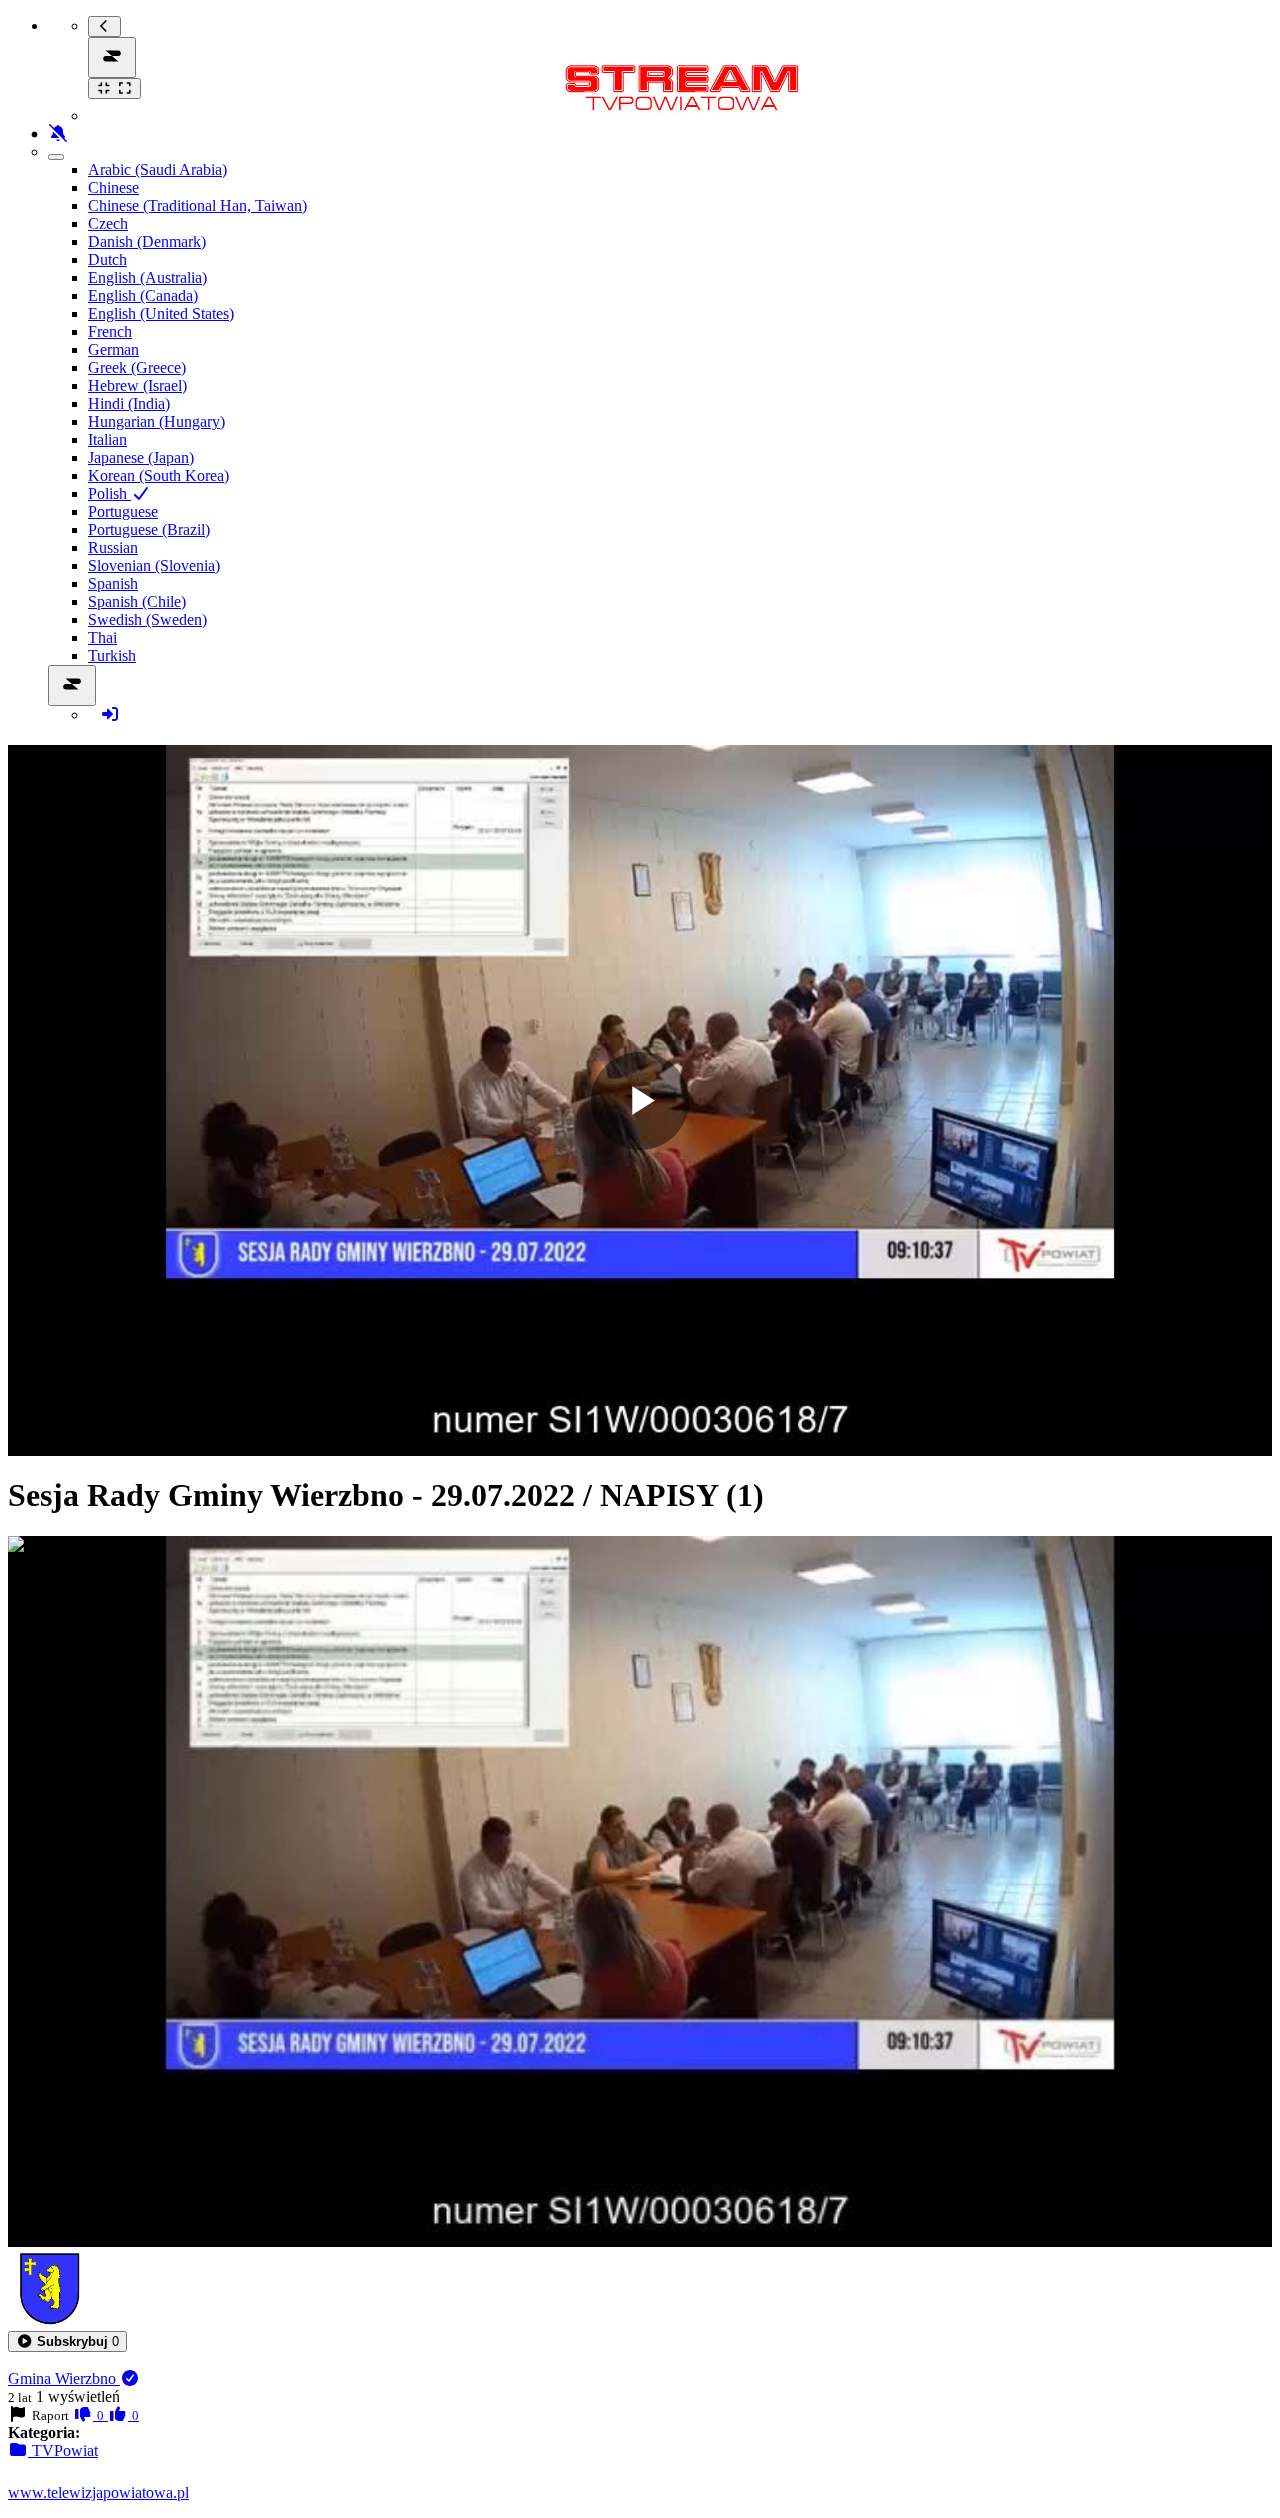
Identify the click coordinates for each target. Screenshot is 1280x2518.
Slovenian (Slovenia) (154, 565)
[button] (67, 2341)
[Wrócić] (104, 26)
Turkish (112, 655)
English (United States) (161, 313)
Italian (107, 439)
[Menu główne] (112, 57)
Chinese (113, 187)
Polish (109, 493)
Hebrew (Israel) (137, 385)
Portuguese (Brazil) (149, 529)
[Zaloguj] (110, 714)
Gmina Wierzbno (64, 2378)
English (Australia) (147, 277)
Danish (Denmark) (147, 241)
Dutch (107, 259)
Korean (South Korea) (158, 475)
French (110, 331)
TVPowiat (63, 2450)
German (113, 349)
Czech (108, 223)
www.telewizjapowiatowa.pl (98, 2492)
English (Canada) (143, 295)
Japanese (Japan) (141, 457)
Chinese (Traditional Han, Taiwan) (197, 205)
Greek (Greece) (137, 367)
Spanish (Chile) (137, 601)
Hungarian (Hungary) (156, 421)
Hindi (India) (129, 403)
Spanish (113, 583)
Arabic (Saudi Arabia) (157, 169)
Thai (102, 637)
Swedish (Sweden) (147, 619)
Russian (113, 547)
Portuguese (123, 511)
